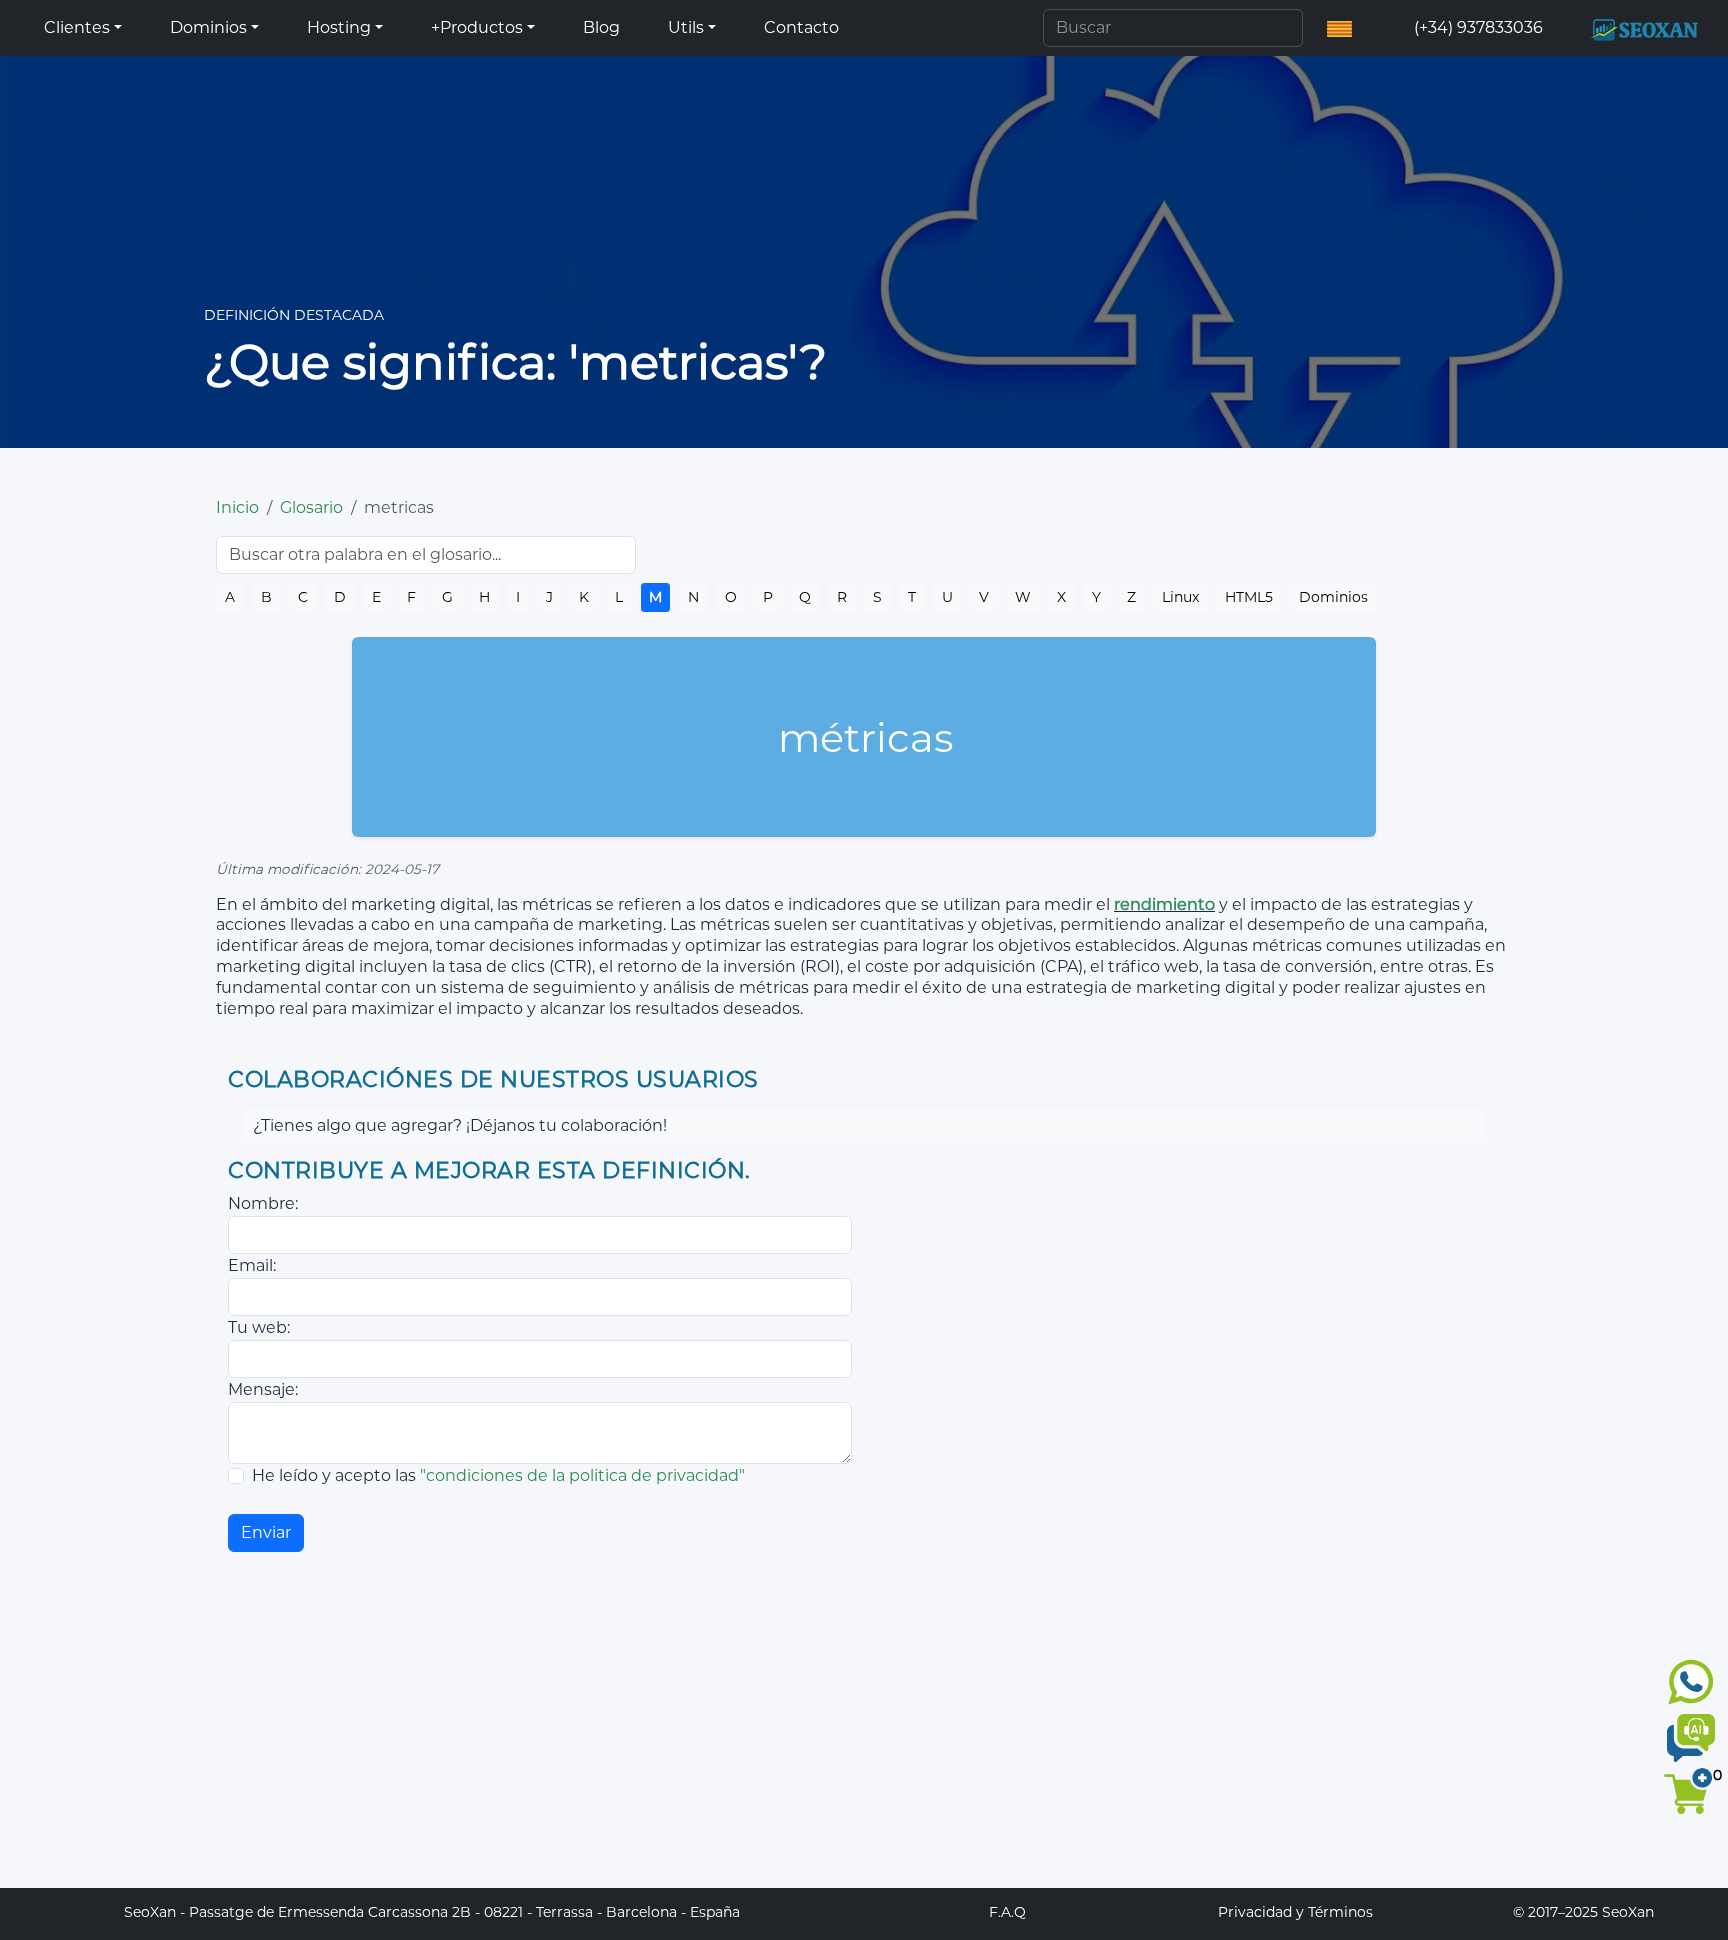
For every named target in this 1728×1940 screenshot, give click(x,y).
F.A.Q (1007, 1912)
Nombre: (263, 1203)
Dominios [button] (208, 27)
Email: (252, 1265)
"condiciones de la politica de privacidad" (582, 1475)
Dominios (1333, 597)
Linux (1180, 597)
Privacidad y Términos (1295, 1912)
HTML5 (1249, 597)
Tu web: (259, 1327)
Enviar (266, 1532)
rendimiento (1164, 904)
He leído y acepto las (498, 1475)
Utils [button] (686, 27)
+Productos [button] (477, 27)
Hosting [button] (339, 27)
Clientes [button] (77, 27)
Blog (601, 27)
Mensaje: (263, 1389)
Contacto (801, 27)
